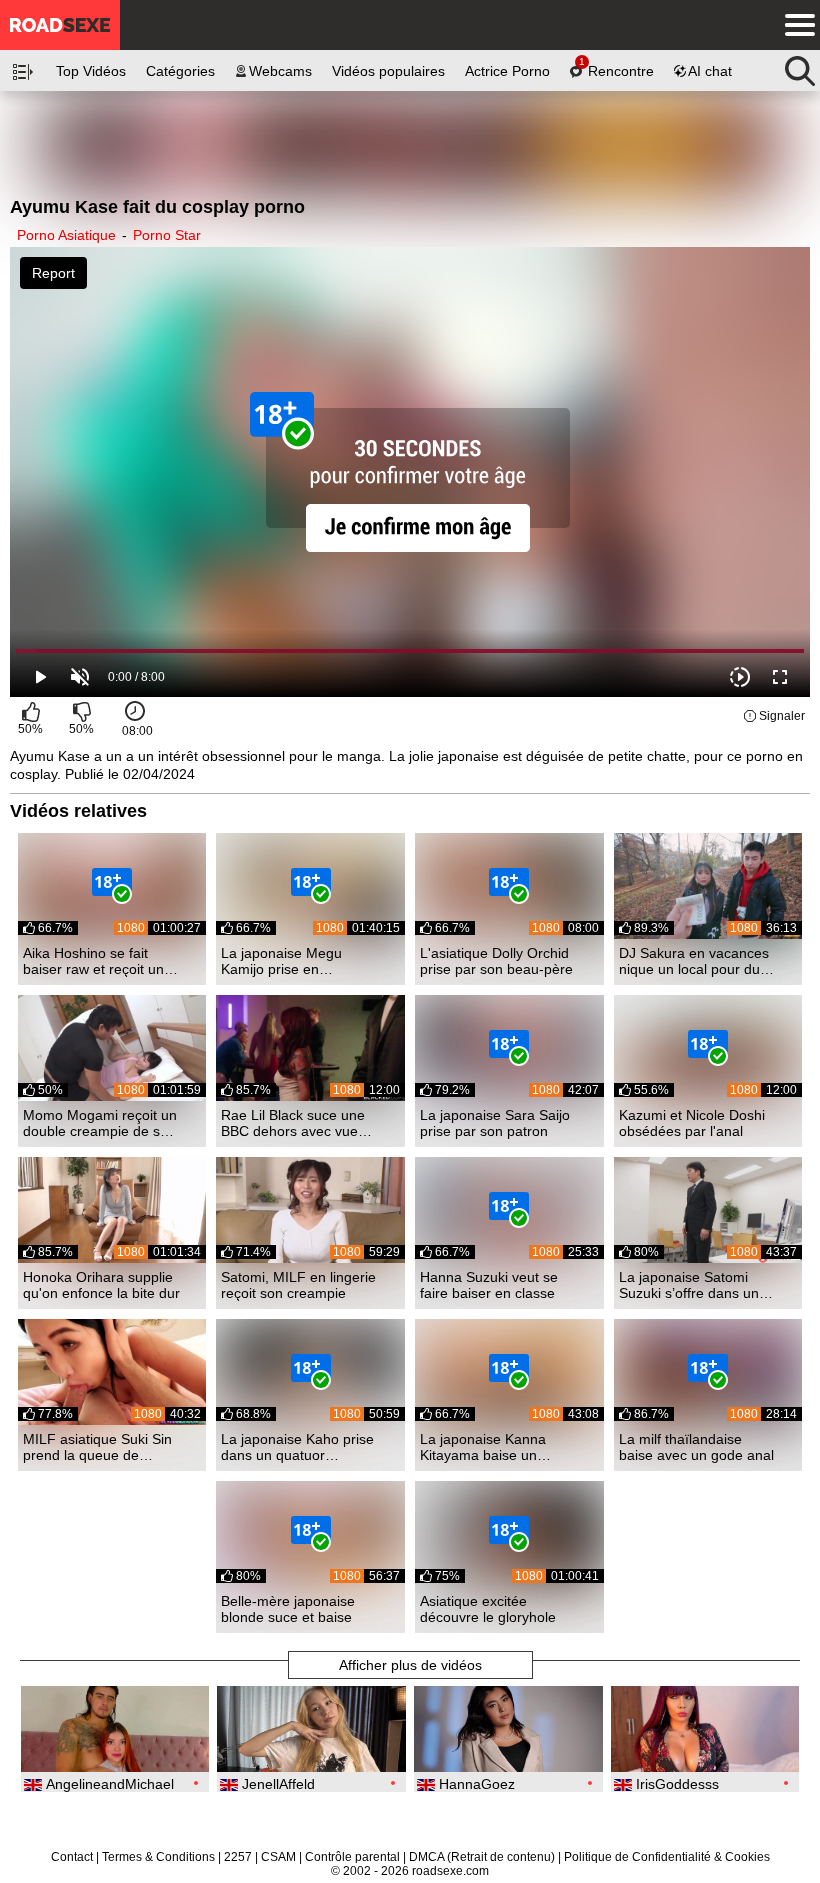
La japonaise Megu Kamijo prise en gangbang (281, 961)
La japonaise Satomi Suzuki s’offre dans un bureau (689, 1285)
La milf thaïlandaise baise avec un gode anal (696, 1447)
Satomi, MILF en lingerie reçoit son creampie (298, 1285)
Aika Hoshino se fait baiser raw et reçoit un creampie (93, 961)
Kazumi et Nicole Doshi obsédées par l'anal (692, 1123)
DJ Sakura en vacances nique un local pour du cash (694, 961)
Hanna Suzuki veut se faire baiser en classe (489, 1285)
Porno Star (167, 235)
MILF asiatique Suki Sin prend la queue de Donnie (97, 1447)
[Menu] (795, 25)
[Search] (800, 66)
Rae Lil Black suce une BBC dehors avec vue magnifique (293, 1123)
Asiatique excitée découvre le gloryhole (488, 1609)
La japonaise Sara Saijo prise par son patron (495, 1123)
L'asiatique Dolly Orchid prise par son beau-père (496, 961)
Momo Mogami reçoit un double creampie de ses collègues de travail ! (100, 1123)
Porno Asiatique (66, 235)
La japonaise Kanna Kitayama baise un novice (483, 1447)
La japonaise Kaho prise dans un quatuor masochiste (297, 1447)
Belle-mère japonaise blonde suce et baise (288, 1609)
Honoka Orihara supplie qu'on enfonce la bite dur (101, 1285)
